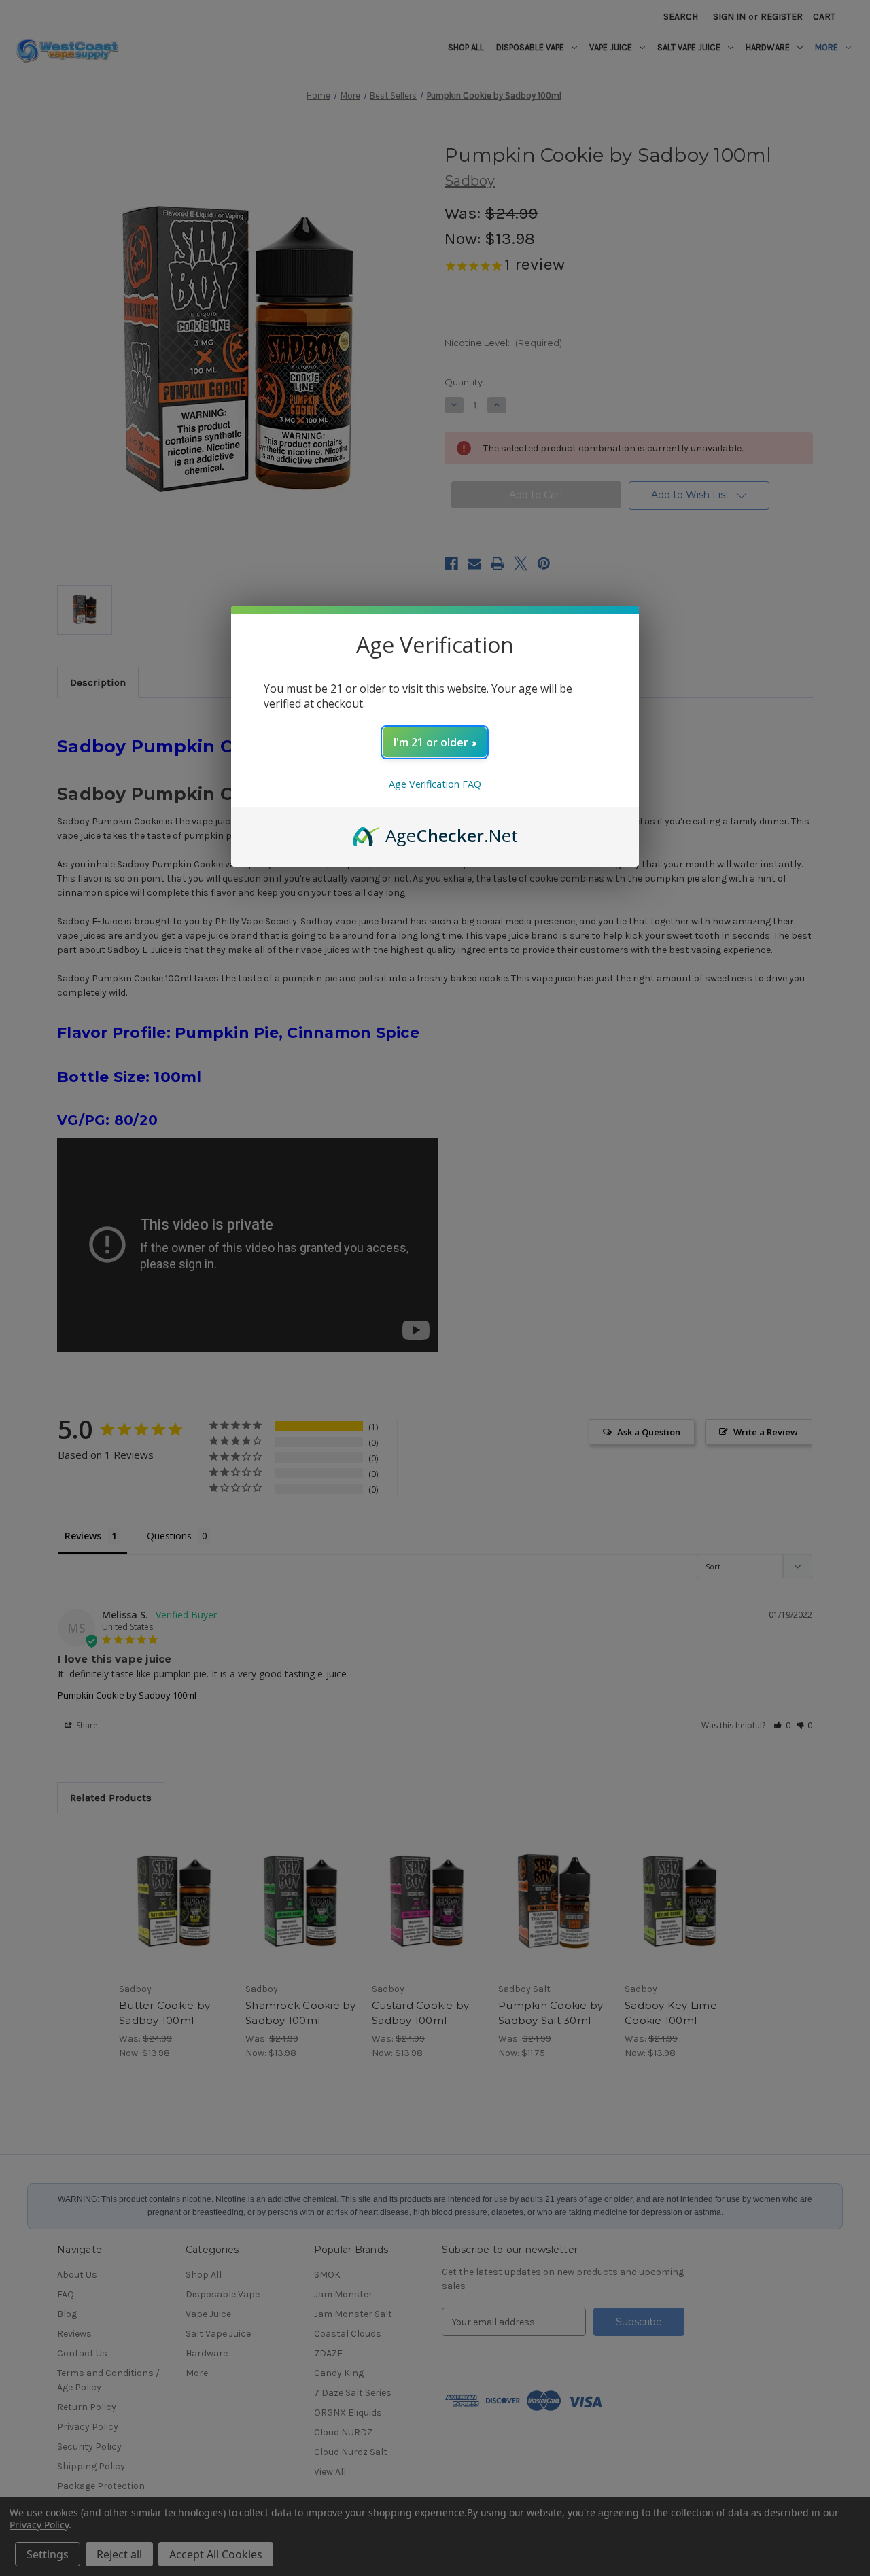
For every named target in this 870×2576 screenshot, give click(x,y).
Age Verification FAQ (435, 784)
